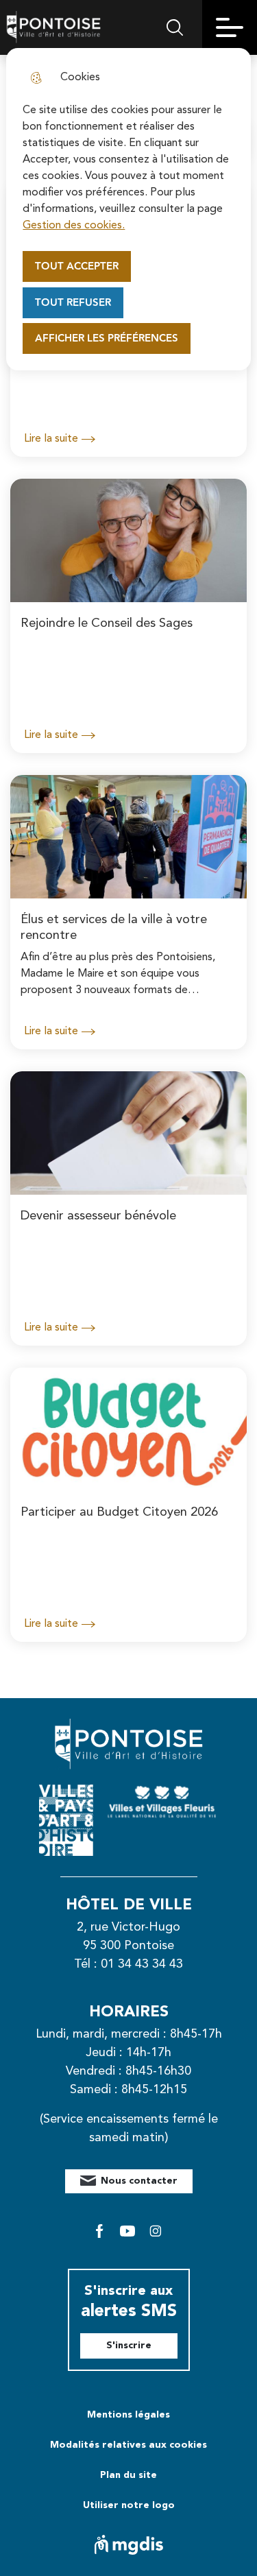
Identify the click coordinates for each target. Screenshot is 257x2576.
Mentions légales (128, 2415)
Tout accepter (77, 266)
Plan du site (128, 2475)
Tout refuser (73, 303)
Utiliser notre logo (129, 2505)
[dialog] (128, 209)
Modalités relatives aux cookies (128, 2445)
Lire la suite (51, 439)
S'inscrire (129, 2346)
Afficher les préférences (107, 338)
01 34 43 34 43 (142, 1964)
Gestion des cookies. (74, 226)
